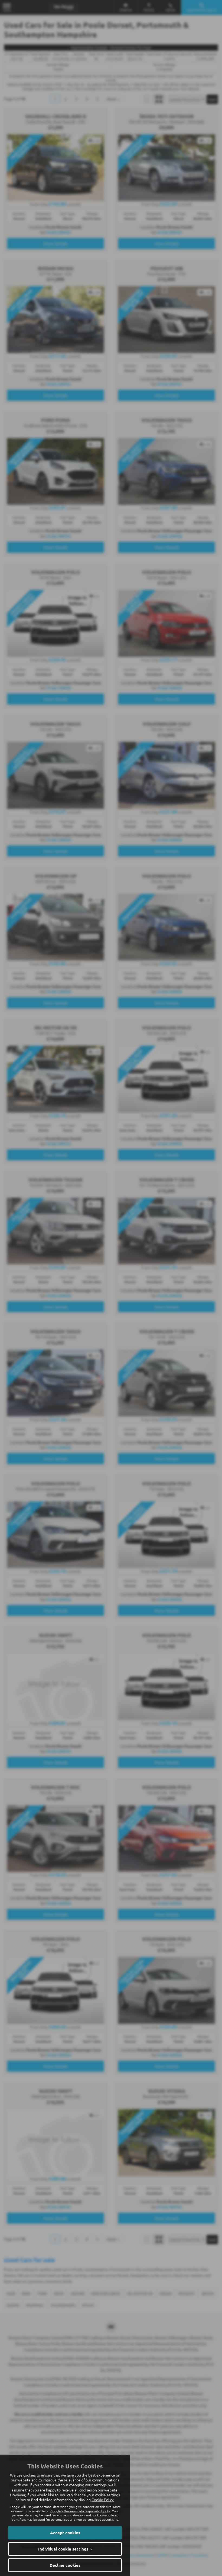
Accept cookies (65, 2533)
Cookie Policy (103, 2500)
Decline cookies (65, 2565)
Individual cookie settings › (65, 2549)
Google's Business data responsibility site (80, 2511)
